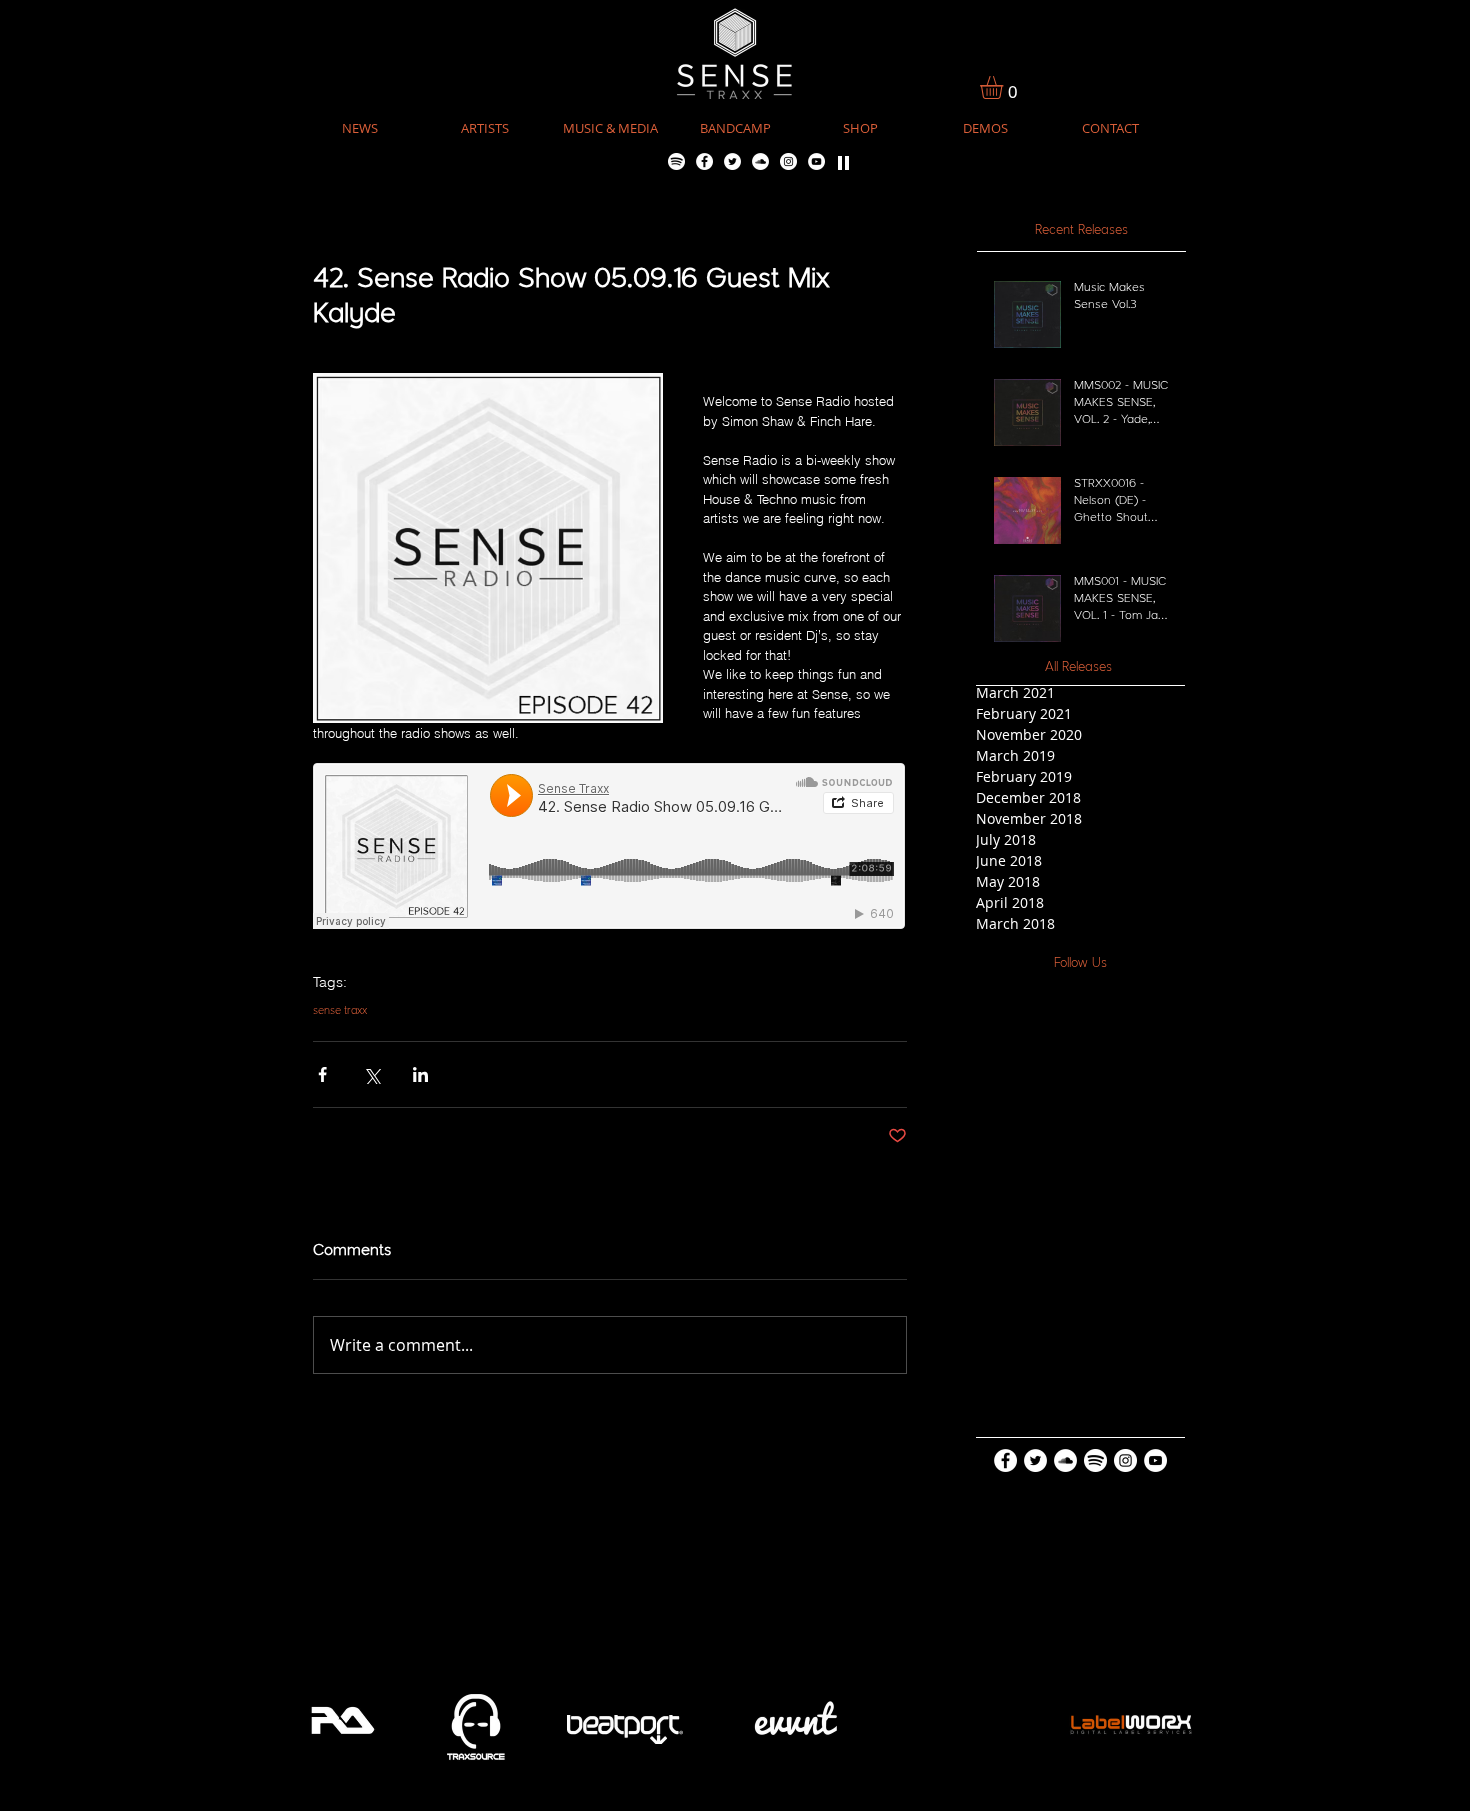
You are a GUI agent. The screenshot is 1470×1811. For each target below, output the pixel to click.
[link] (1005, 87)
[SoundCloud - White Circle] (760, 161)
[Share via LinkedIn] (420, 1074)
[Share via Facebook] (322, 1074)
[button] (610, 128)
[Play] (843, 161)
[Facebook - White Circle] (704, 161)
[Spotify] (676, 161)
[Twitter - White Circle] (732, 161)
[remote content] (610, 848)
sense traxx (340, 1011)
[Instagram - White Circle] (788, 161)
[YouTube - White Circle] (816, 161)
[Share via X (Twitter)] (371, 1074)
